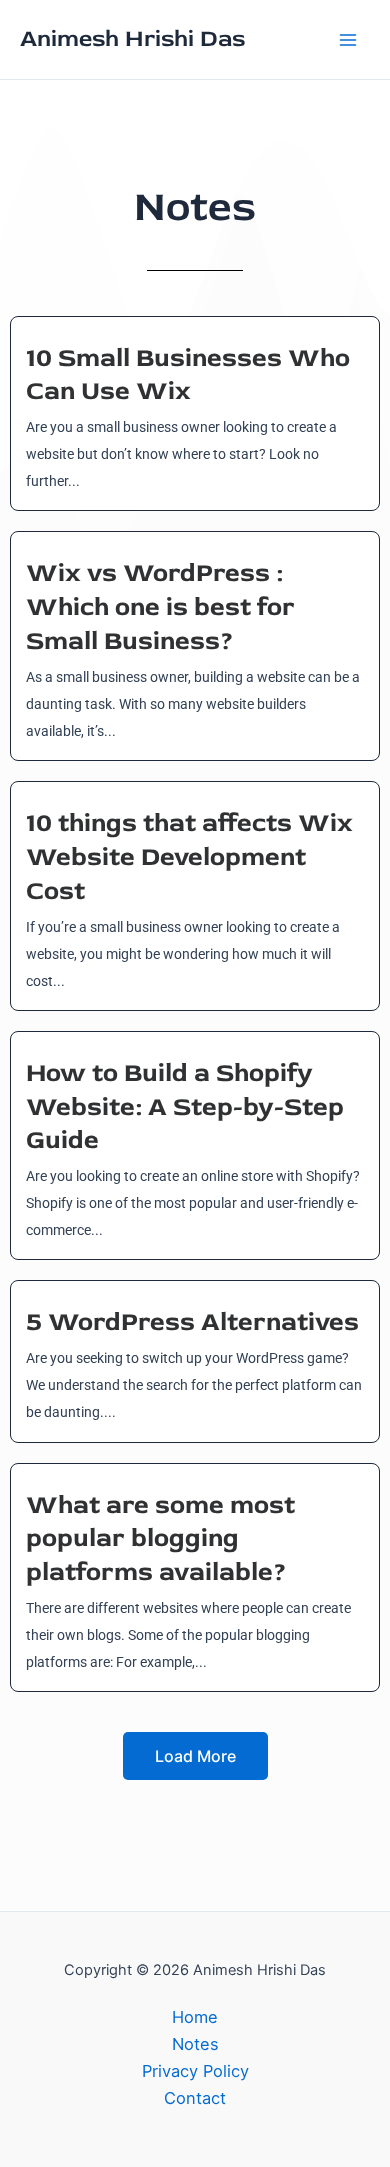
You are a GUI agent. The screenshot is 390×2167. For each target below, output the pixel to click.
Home (195, 2017)
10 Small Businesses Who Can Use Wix (188, 375)
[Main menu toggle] (347, 39)
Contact (195, 2098)
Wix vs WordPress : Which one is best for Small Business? (160, 607)
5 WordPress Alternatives (192, 1322)
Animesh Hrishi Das (132, 38)
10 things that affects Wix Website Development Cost (189, 857)
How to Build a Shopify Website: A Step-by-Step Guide (185, 1107)
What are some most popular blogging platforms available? (160, 1539)
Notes (195, 2044)
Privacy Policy (195, 2071)
